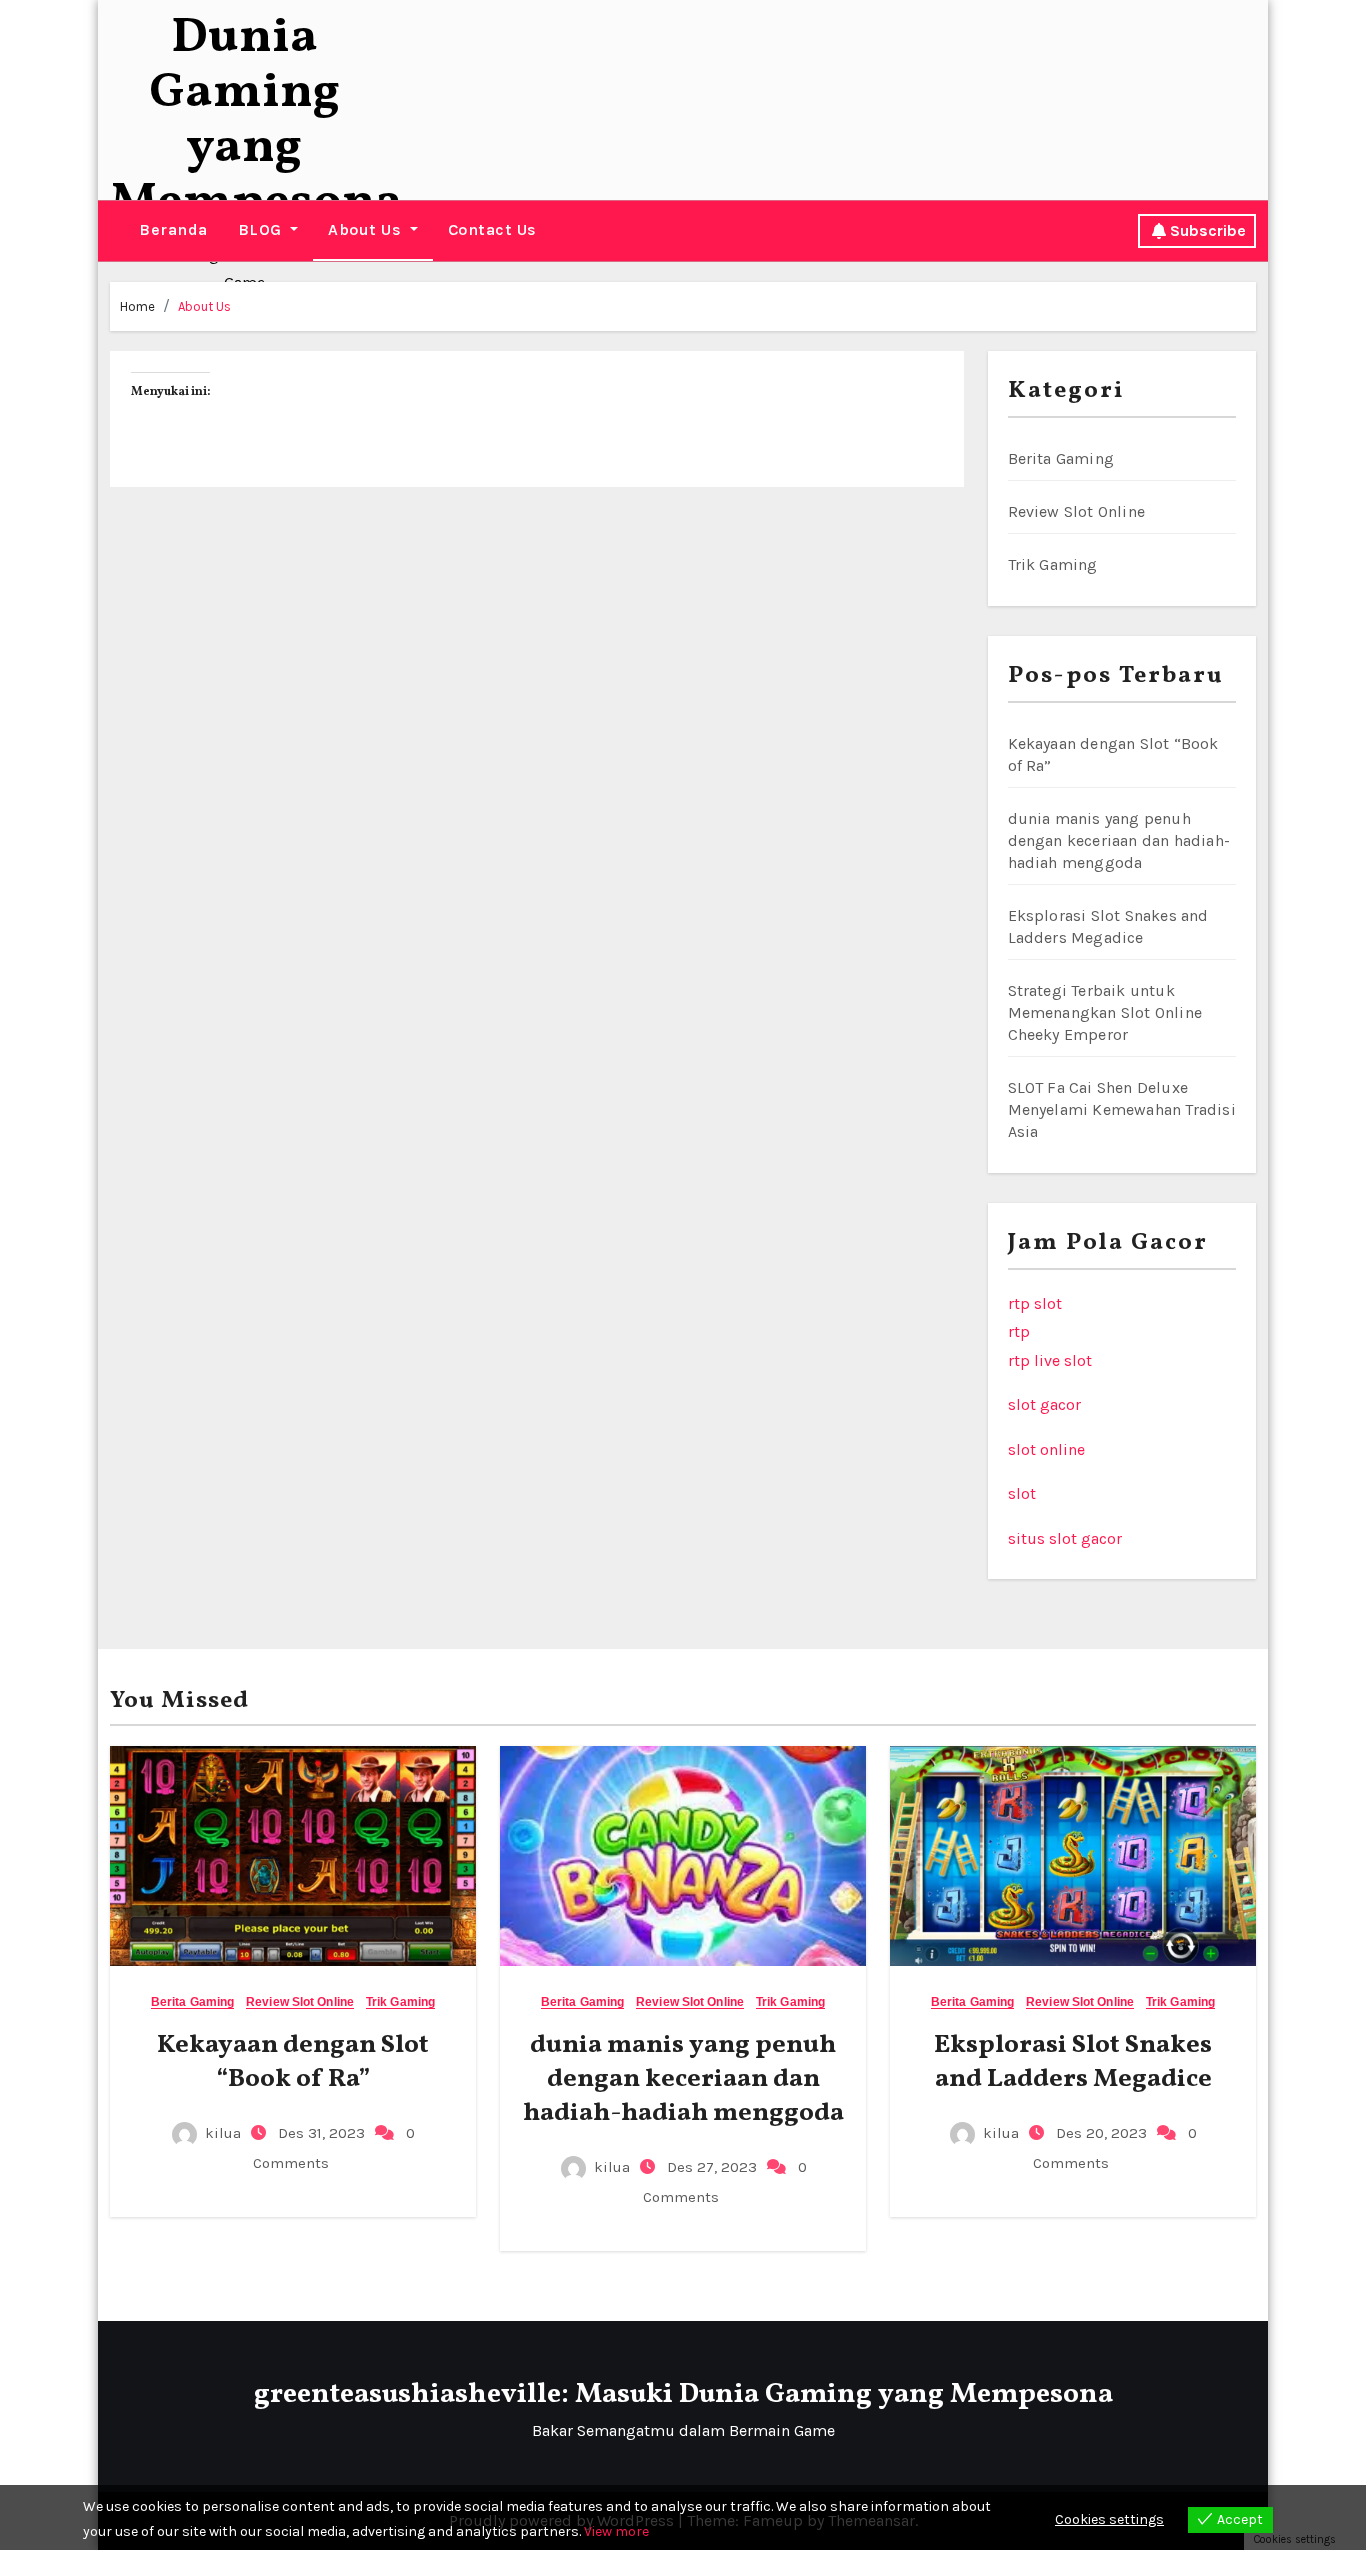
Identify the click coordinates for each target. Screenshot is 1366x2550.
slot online (1046, 1449)
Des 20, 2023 (1099, 2133)
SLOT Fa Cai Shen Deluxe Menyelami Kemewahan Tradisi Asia (1122, 1109)
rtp (1019, 1331)
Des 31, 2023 (319, 2133)
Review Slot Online (1077, 511)
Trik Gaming (1053, 564)
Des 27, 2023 (710, 2167)
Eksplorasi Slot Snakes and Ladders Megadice (1073, 2062)
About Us (367, 229)
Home (137, 306)
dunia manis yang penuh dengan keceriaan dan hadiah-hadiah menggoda (1119, 840)
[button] (117, 231)
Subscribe (1208, 230)
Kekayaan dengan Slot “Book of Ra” (293, 2062)
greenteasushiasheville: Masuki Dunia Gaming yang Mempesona (683, 2394)
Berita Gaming (1061, 458)
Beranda (173, 229)
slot (1022, 1493)
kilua (223, 2133)
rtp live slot (1050, 1360)
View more (616, 2531)
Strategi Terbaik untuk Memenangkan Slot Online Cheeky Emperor (1105, 1012)
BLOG (262, 229)
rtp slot (1035, 1303)
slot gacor (1044, 1404)
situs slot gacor (1065, 1538)
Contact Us (492, 229)
